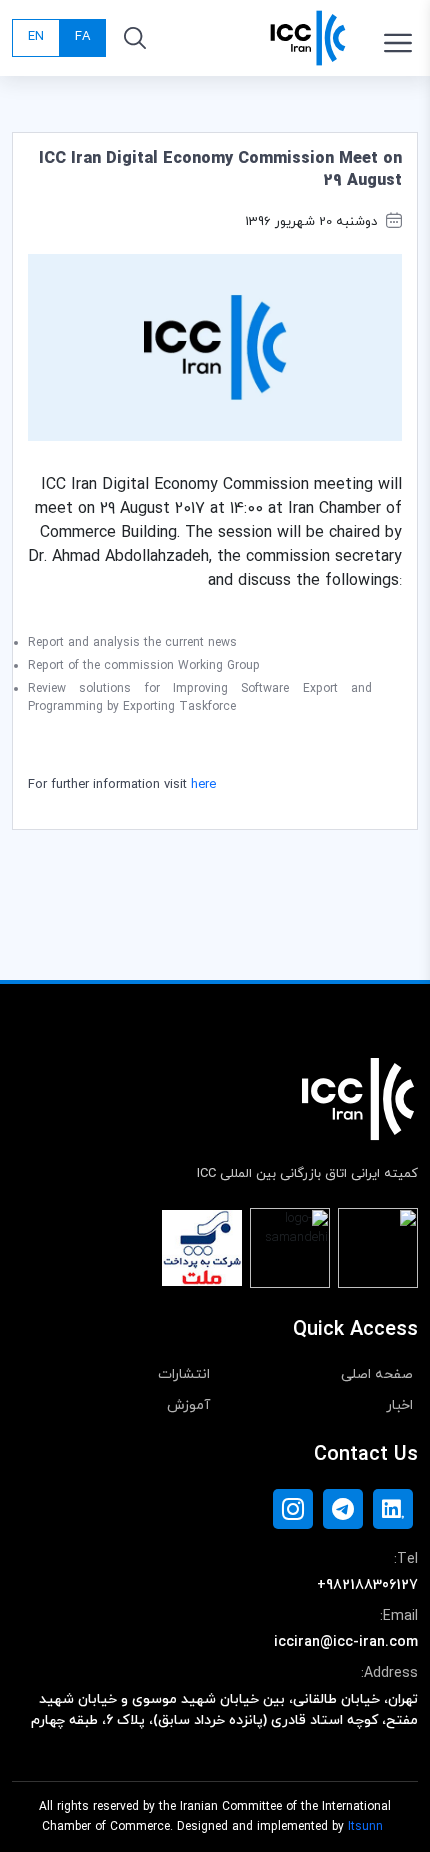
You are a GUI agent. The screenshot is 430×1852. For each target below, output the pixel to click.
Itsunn (365, 1827)
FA (82, 37)
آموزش (188, 1405)
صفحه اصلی (377, 1374)
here (203, 785)
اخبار (399, 1405)
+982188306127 (367, 1585)
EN (36, 37)
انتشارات (184, 1374)
